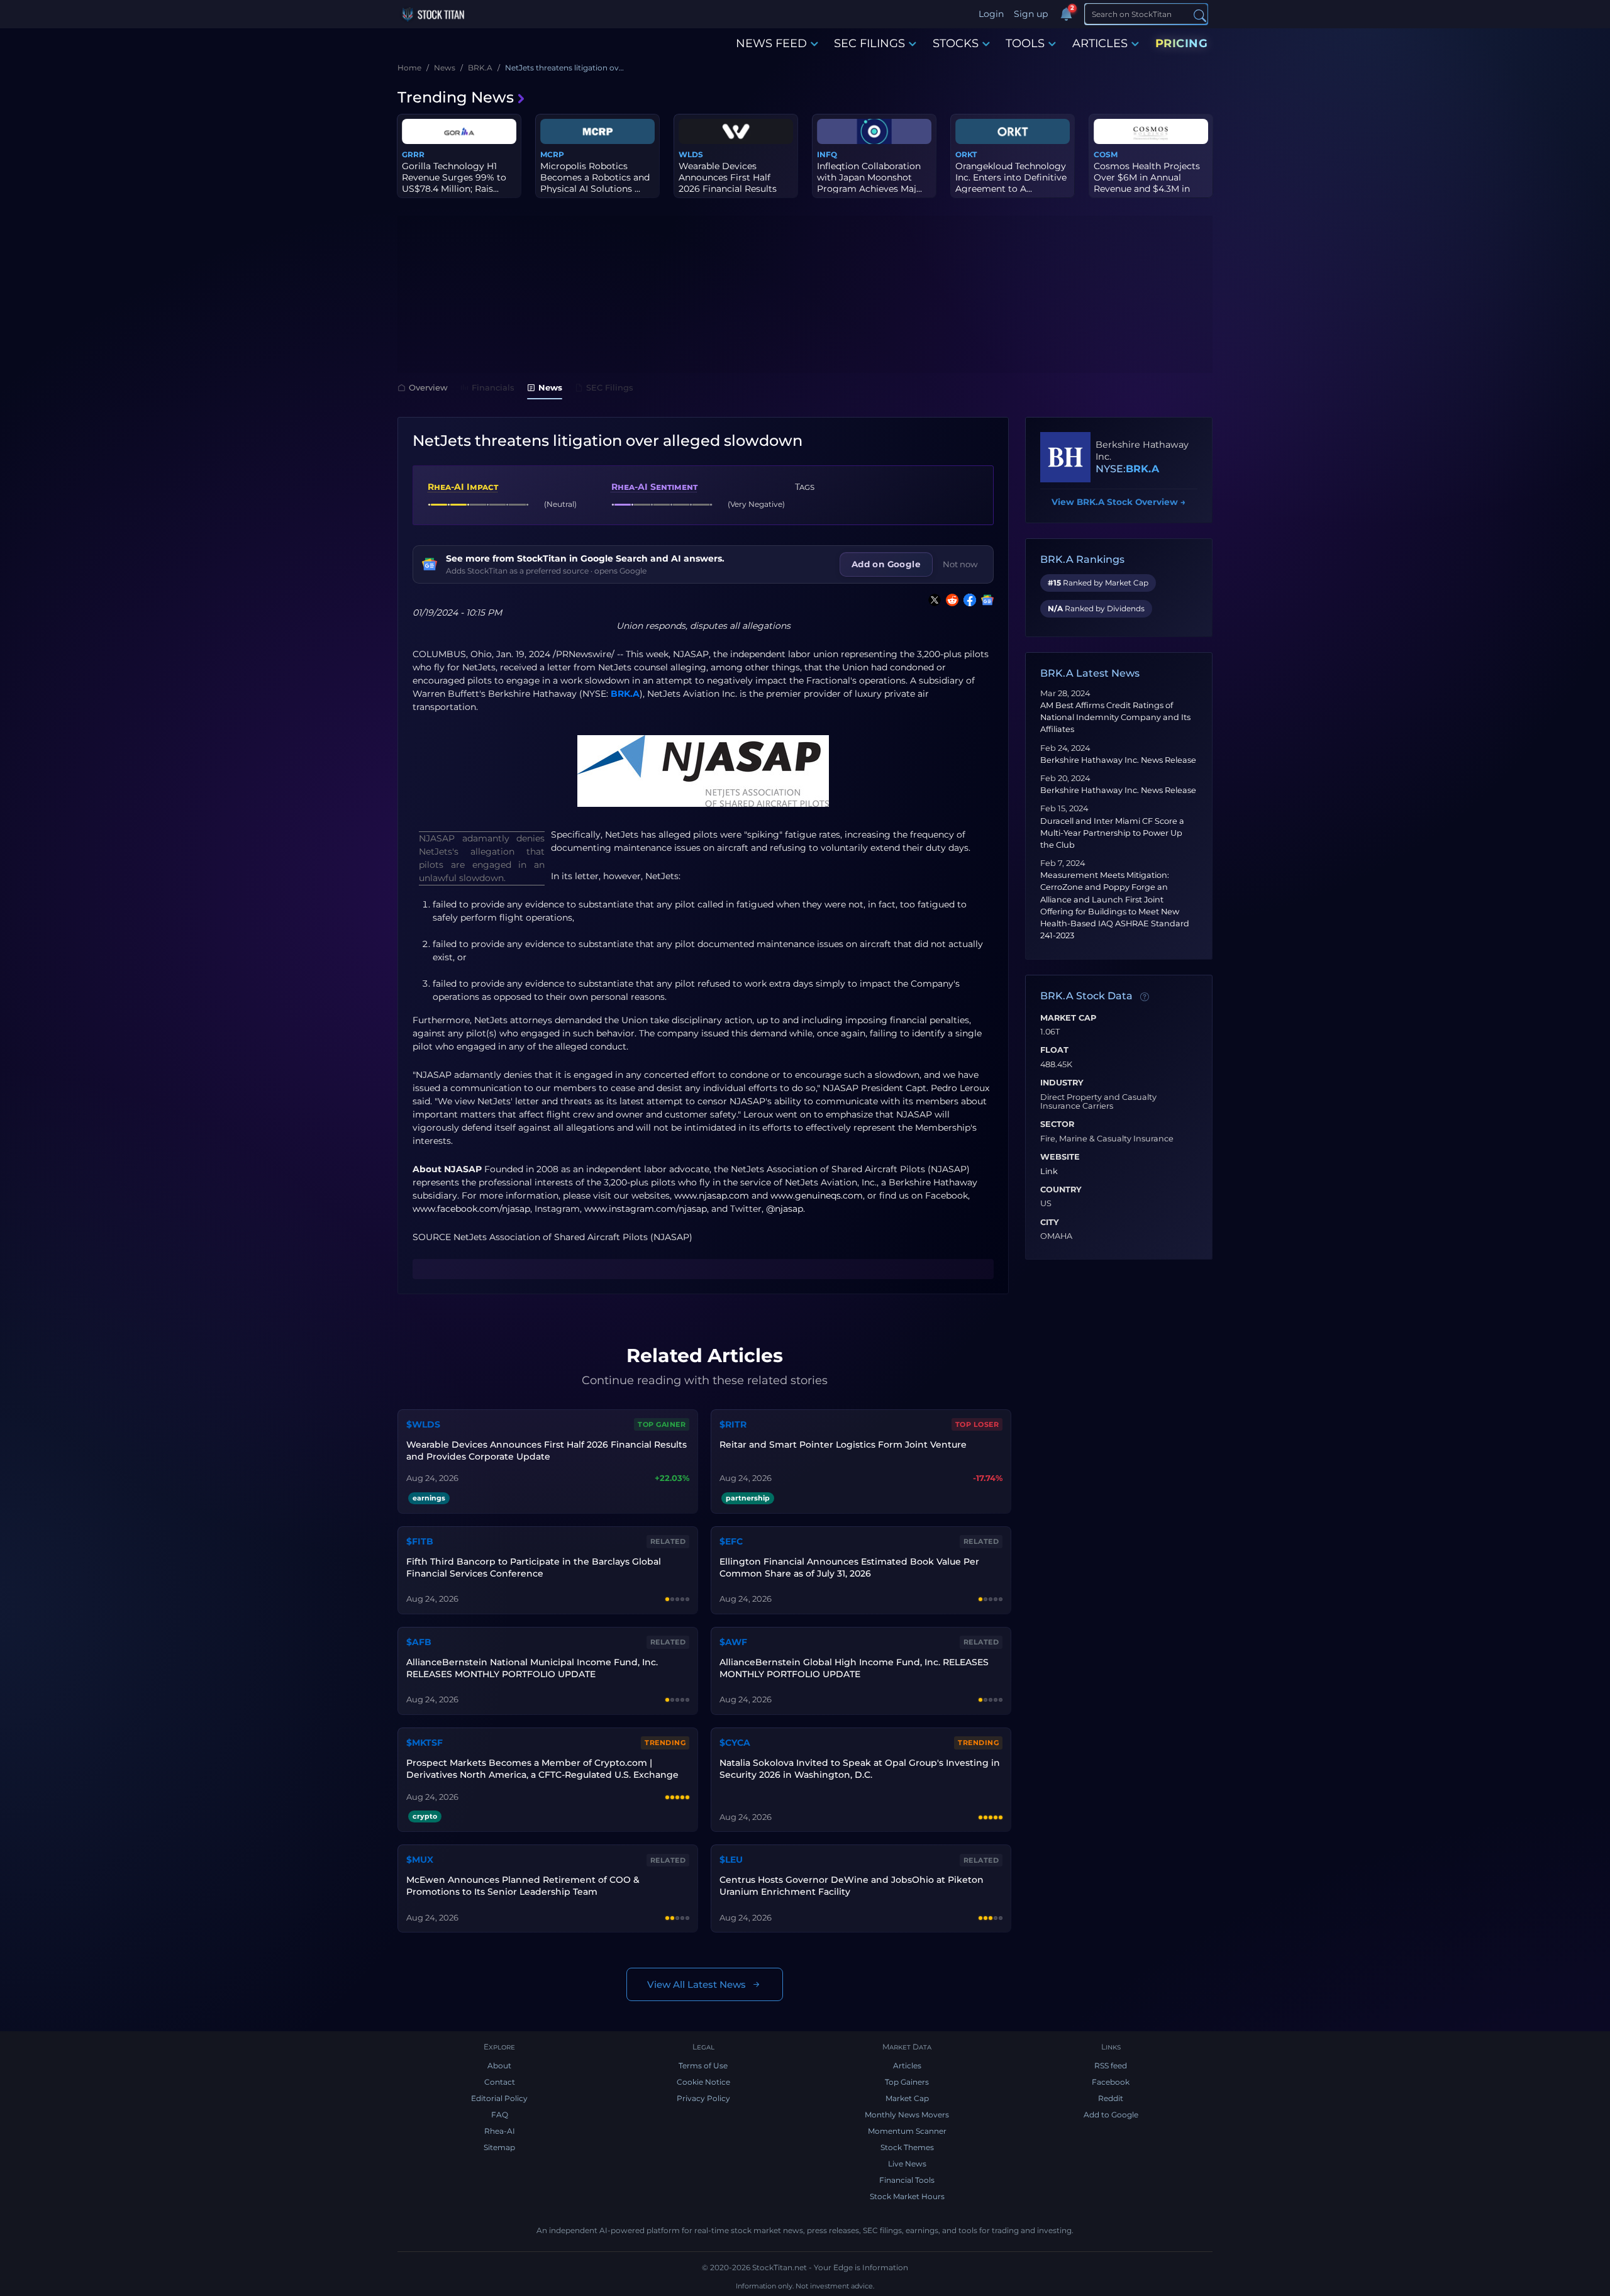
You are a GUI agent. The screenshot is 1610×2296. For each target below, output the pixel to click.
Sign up (1031, 14)
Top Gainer (662, 1424)
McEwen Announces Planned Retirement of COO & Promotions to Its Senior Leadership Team (523, 1886)
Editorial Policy (499, 2098)
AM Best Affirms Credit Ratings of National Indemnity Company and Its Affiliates (1115, 717)
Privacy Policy (703, 2098)
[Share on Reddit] (950, 600)
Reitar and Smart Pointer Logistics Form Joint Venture (843, 1445)
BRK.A (625, 694)
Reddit (1111, 2098)
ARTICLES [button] (1100, 43)
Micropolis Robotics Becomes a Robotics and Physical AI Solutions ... (595, 177)
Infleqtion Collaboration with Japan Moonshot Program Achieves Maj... (869, 177)
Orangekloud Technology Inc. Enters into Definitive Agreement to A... (1011, 177)
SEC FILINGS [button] (869, 43)
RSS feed (1111, 2066)
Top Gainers (907, 2082)
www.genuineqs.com (817, 1195)
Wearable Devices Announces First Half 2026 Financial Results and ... (728, 183)
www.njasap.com (712, 1195)
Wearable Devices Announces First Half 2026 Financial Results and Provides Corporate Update (547, 1450)
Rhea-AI (500, 2131)
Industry (1062, 1083)
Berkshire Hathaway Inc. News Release (1118, 760)
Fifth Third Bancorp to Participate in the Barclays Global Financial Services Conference (534, 1567)
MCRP (552, 154)
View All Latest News (697, 1984)
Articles (907, 2066)
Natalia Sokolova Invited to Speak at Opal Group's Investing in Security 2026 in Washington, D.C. (860, 1769)
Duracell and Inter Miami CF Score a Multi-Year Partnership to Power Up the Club (1112, 833)
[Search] (1200, 15)
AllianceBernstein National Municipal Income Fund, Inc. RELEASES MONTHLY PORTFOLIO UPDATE (532, 1668)
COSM (1106, 154)
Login (991, 14)
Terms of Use (703, 2066)
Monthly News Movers (907, 2115)
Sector (1057, 1124)
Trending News (456, 97)
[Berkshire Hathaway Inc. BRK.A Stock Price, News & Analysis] (1065, 457)
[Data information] (1145, 997)
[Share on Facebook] (967, 600)
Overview (428, 387)
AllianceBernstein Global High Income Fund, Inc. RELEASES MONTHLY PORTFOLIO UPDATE (854, 1668)
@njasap (785, 1209)
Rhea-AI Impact (463, 487)
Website (1060, 1157)
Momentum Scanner (907, 2131)
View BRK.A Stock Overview (1119, 502)
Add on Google (886, 564)
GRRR (413, 154)
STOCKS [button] (956, 43)
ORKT (966, 154)
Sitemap (499, 2147)
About (499, 2066)
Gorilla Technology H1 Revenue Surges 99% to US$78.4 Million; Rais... (454, 177)
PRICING (1182, 43)
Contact (500, 2082)
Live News (907, 2164)
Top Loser (977, 1424)
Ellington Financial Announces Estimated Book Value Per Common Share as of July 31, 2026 (849, 1567)
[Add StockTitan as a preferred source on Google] (985, 600)
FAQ (500, 2115)
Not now (960, 564)
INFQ (827, 154)
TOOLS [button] (1025, 43)
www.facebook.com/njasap (471, 1209)
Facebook (1111, 2082)
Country (1061, 1190)
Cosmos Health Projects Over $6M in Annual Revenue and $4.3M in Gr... (1147, 183)
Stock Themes (907, 2147)
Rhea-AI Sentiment (654, 487)
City (1050, 1223)
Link (1049, 1172)
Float (1054, 1050)
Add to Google (1111, 2115)
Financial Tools (907, 2180)
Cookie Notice (703, 2082)
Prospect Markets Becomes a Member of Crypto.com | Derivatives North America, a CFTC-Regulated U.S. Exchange (542, 1769)
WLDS (691, 154)
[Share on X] (932, 600)
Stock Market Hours (907, 2196)
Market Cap (1068, 1018)
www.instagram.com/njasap (646, 1209)
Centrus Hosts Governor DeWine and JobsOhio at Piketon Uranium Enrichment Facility (852, 1886)
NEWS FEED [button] (771, 43)
